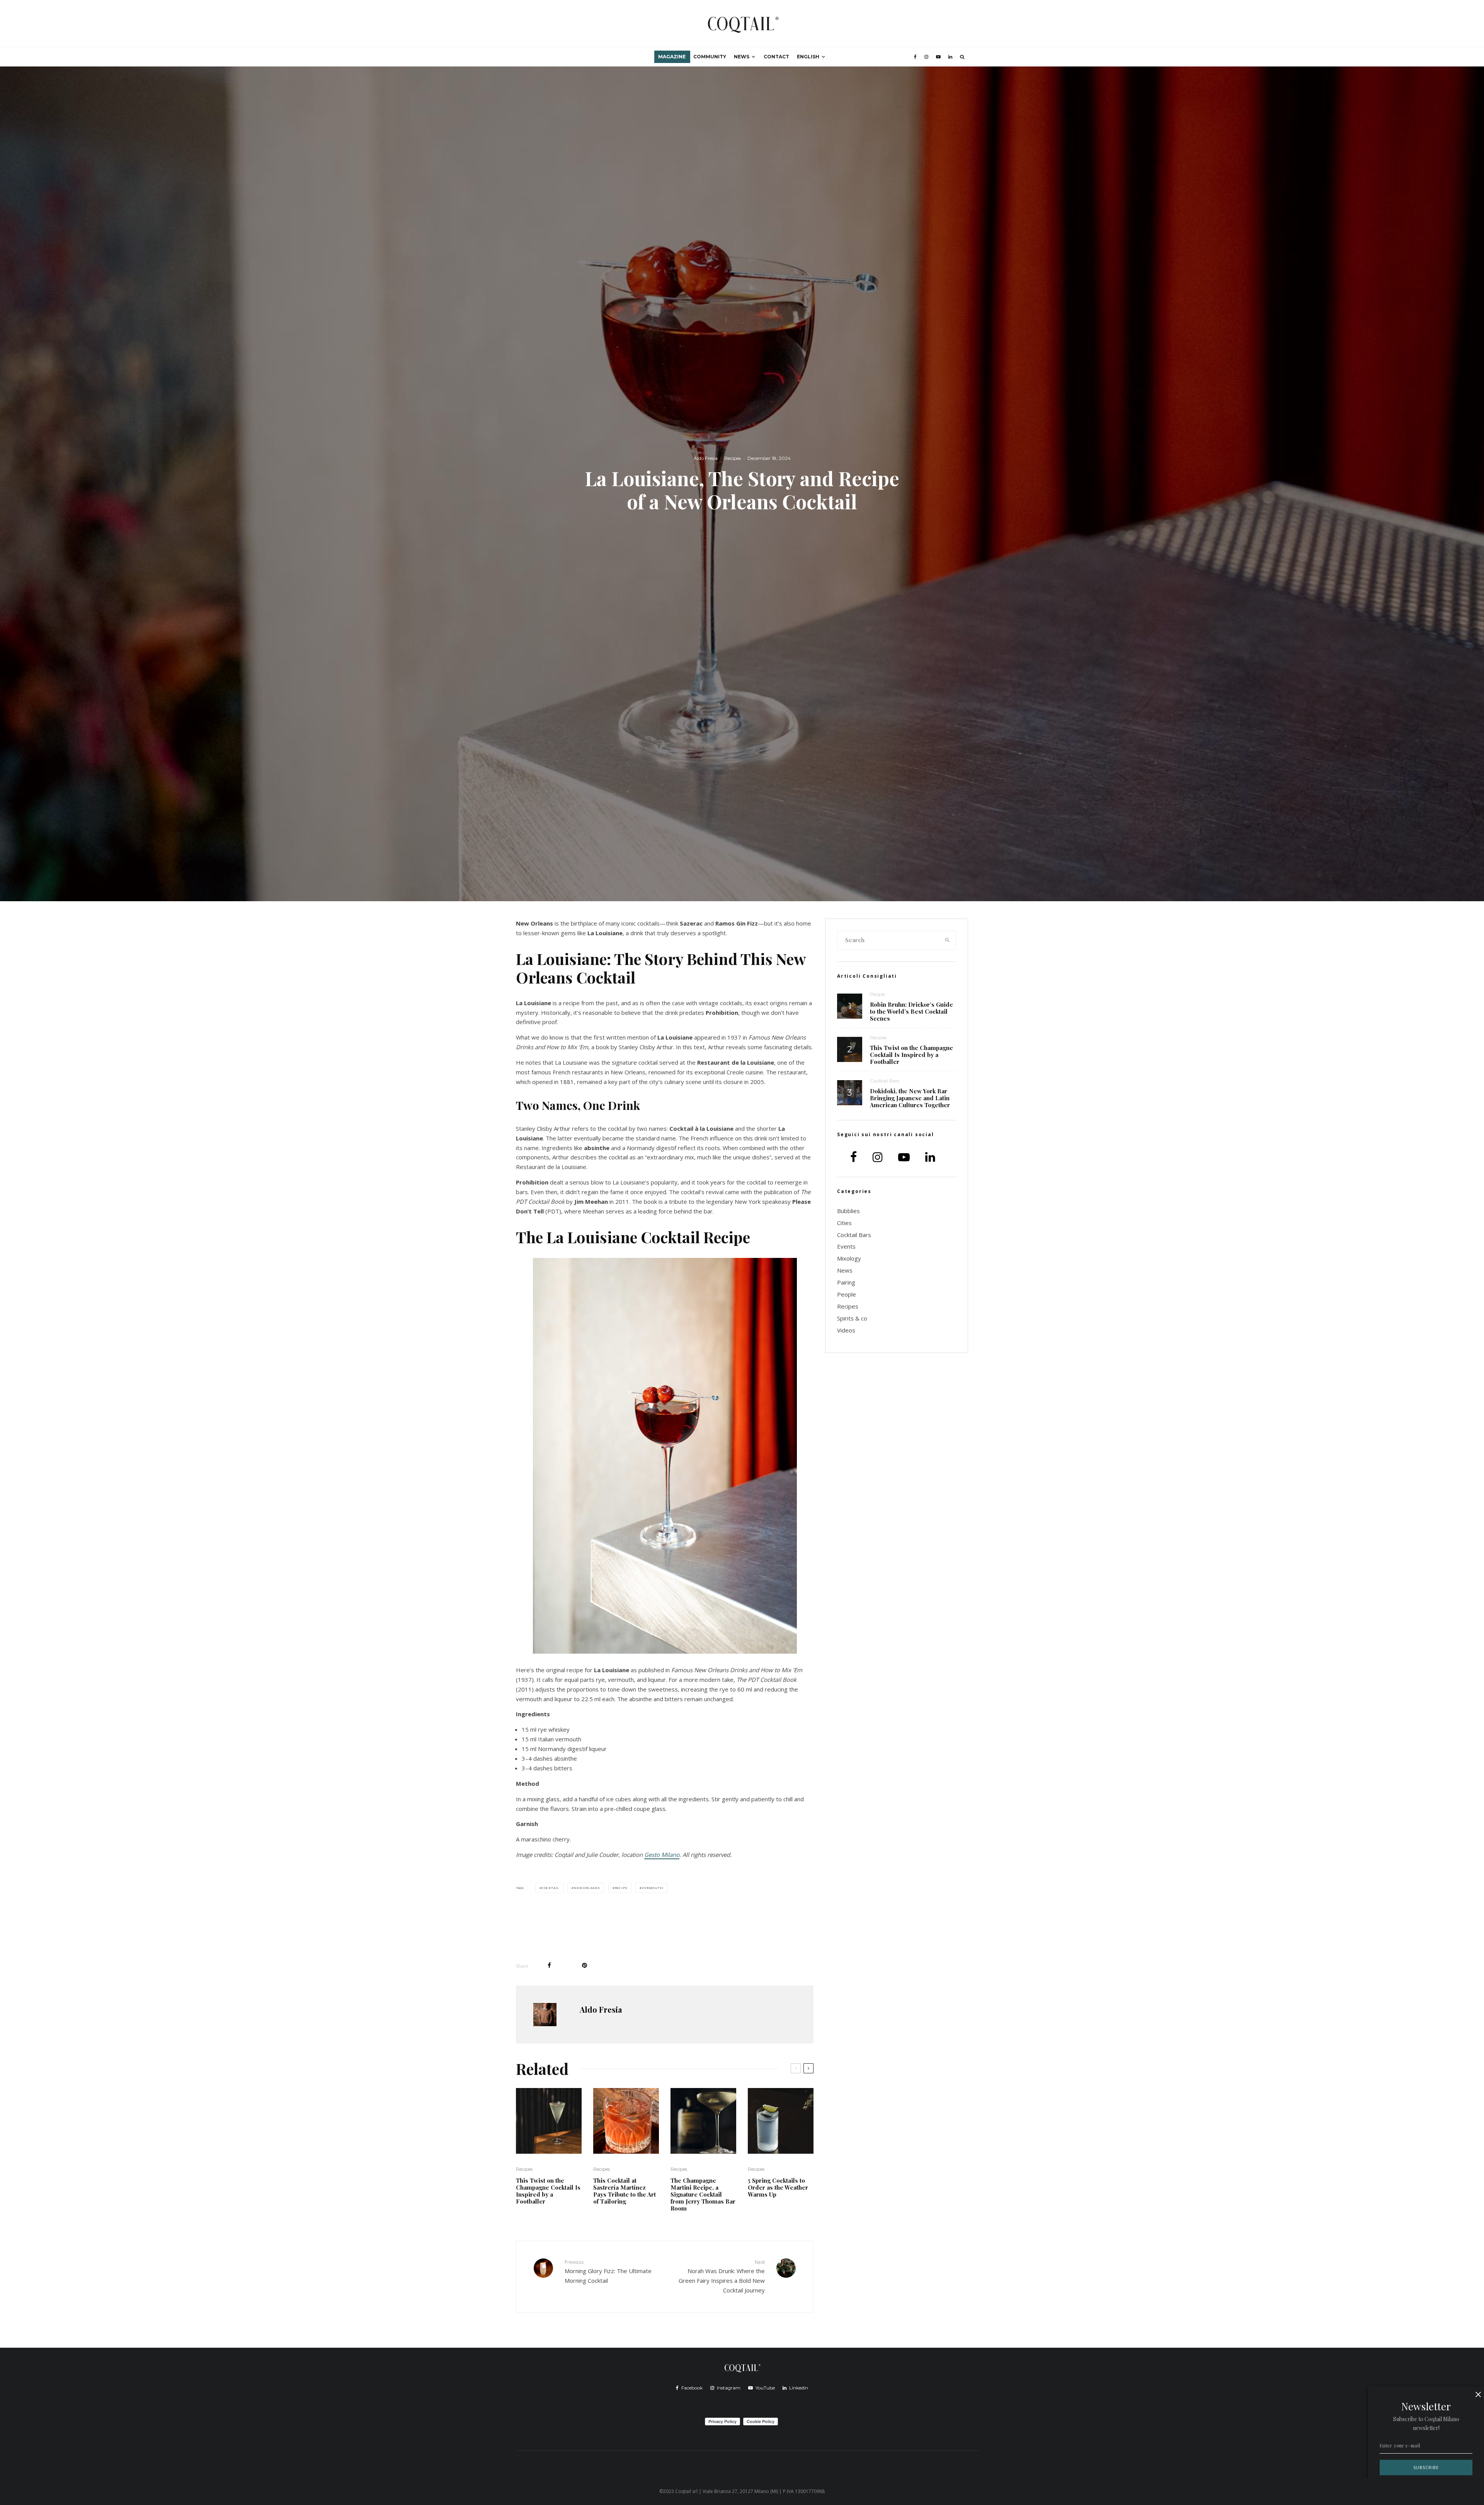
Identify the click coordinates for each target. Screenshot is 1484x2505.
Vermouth (652, 1888)
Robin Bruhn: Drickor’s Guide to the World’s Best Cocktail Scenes (911, 1011)
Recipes (733, 458)
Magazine (672, 57)
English (808, 57)
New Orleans (587, 1888)
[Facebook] (915, 57)
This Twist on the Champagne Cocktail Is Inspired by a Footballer (548, 2191)
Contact (776, 57)
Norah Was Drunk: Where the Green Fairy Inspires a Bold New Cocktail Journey (722, 2276)
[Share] (549, 1965)
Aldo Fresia (706, 458)
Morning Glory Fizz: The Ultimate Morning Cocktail (608, 2272)
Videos (846, 1330)
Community (710, 57)
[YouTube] (938, 57)
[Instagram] (926, 57)
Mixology (849, 1258)
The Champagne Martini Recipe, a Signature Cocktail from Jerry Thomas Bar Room (703, 2194)
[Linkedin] (950, 57)
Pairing (846, 1282)
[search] (948, 940)
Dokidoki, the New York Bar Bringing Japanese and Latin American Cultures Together (910, 1098)
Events (846, 1246)
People (877, 994)
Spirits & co (852, 1318)
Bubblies (848, 1211)
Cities (844, 1223)
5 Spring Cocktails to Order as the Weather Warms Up (778, 2187)
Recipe (621, 1888)
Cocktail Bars (885, 1081)
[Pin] (585, 1965)
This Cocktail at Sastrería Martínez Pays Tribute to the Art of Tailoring (625, 2191)
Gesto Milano (662, 1855)
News (742, 57)
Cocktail (551, 1888)
